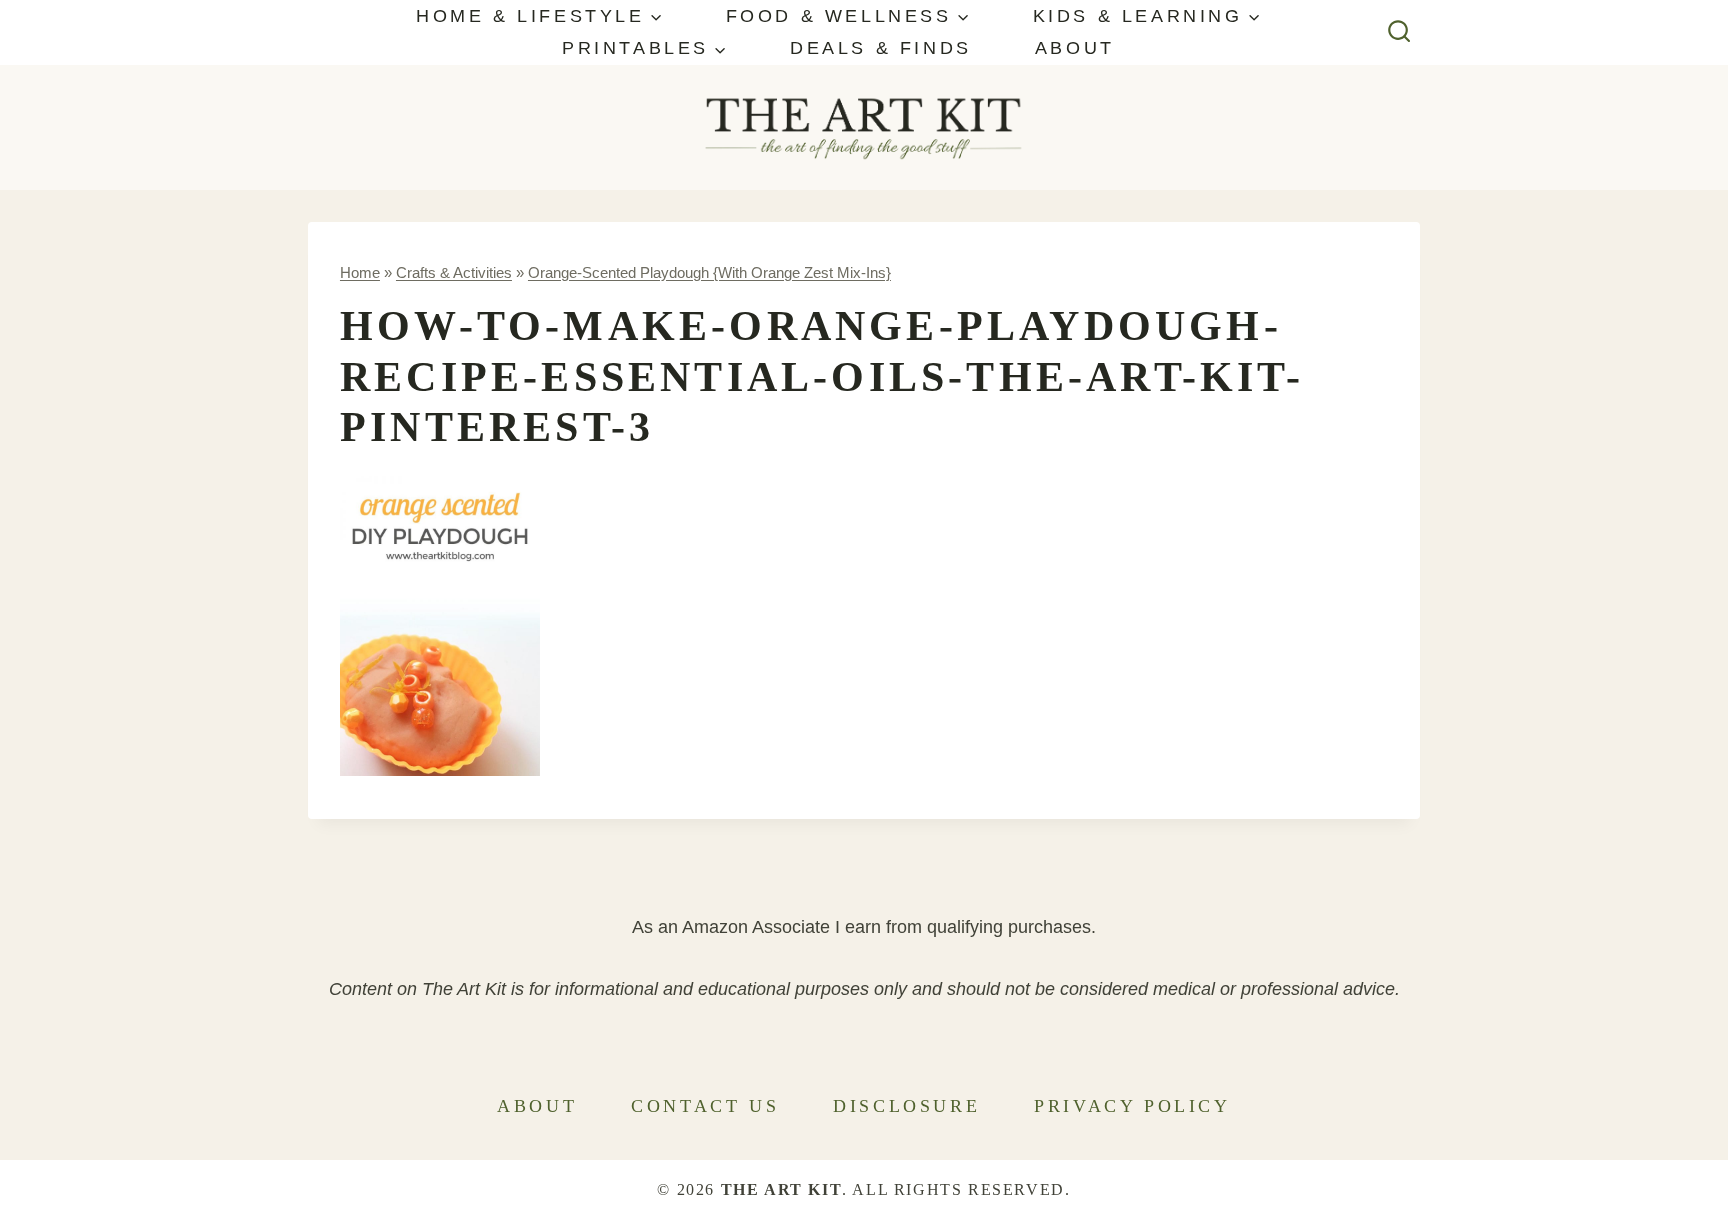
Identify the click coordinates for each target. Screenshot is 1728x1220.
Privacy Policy (1132, 1106)
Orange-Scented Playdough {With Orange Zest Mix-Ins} (709, 272)
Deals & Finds (881, 48)
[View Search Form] (1399, 32)
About (1075, 48)
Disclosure (906, 1106)
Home (360, 272)
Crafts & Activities (454, 272)
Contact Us (705, 1106)
